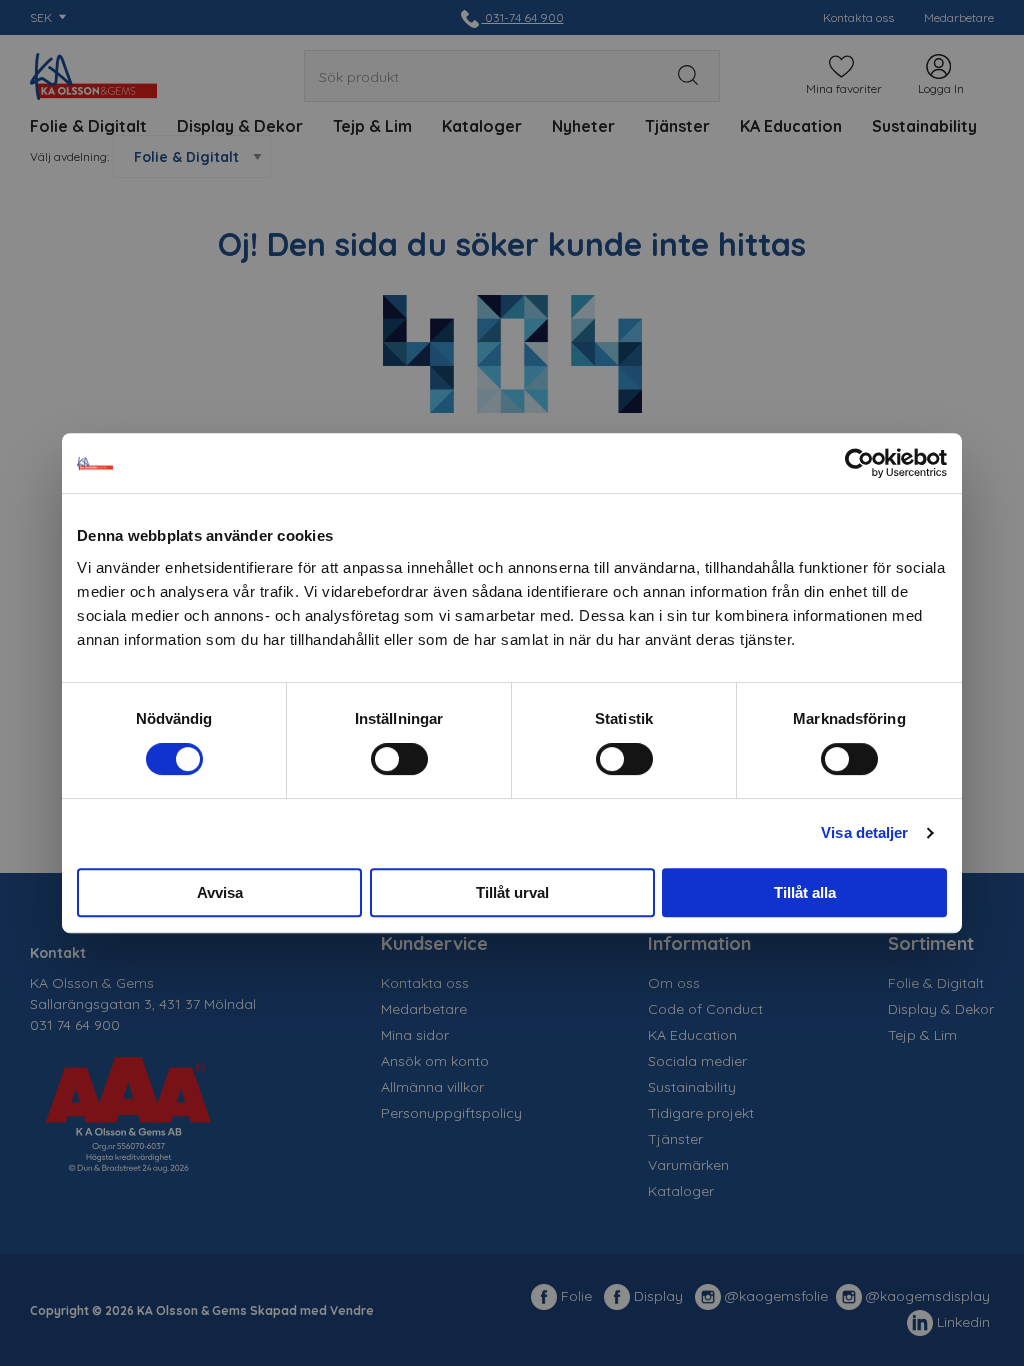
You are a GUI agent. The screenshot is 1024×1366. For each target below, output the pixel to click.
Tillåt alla (805, 892)
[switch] (399, 759)
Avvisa (220, 892)
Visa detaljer (864, 832)
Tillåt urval (512, 892)
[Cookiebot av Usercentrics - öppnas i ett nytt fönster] (859, 463)
